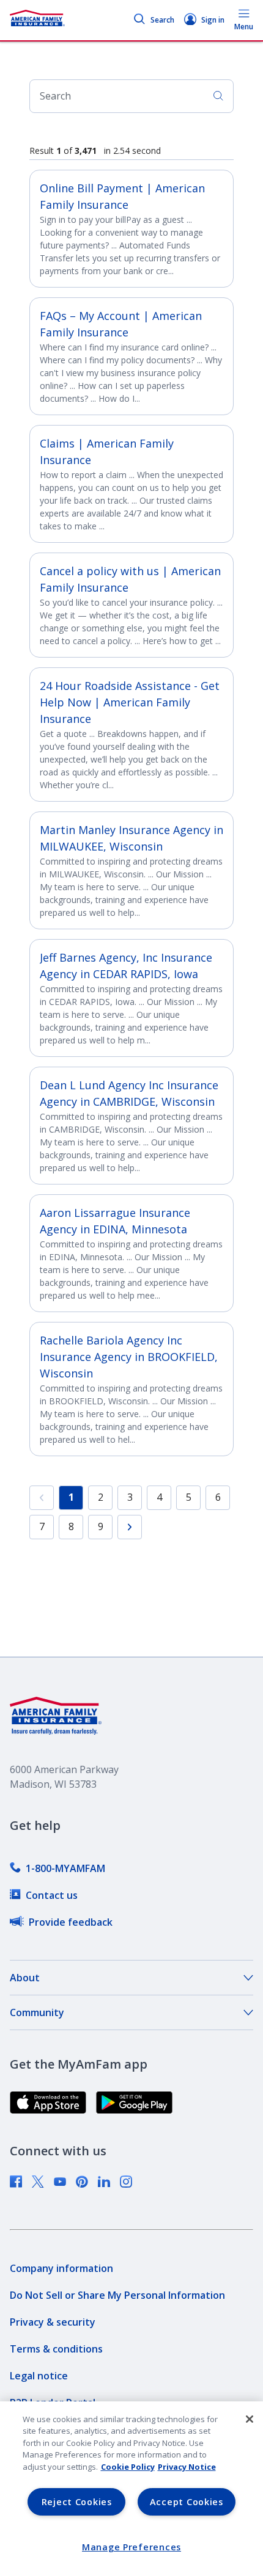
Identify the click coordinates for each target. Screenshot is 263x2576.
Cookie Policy (128, 2467)
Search (162, 20)
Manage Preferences (131, 2547)
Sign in (213, 20)
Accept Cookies (187, 2502)
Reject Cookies (77, 2502)
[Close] (250, 2419)
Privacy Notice (187, 2467)
